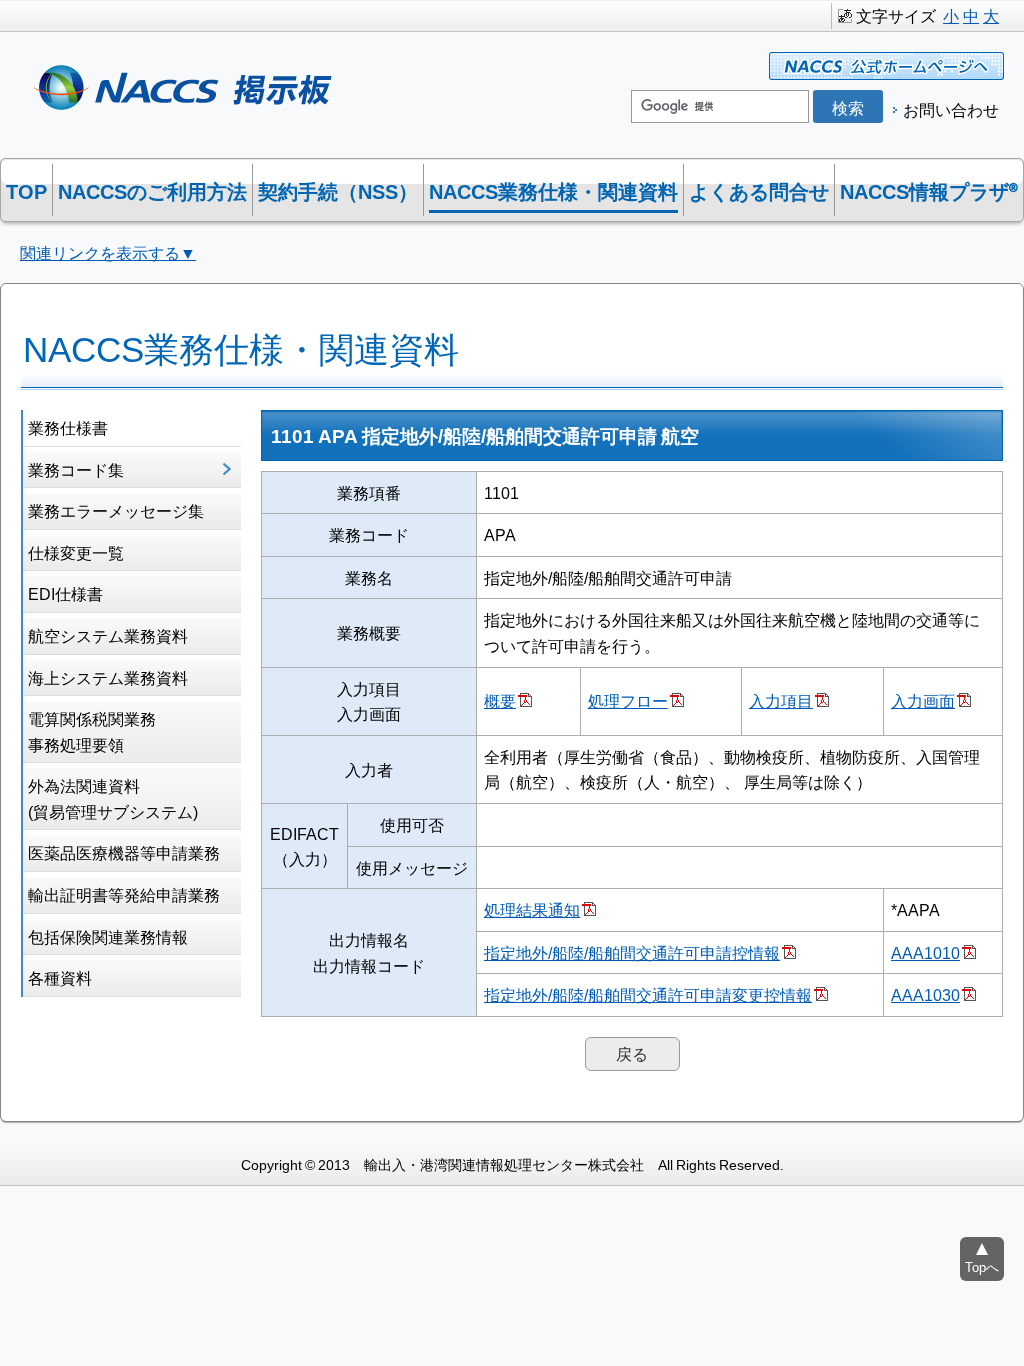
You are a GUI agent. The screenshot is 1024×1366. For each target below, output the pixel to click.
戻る (632, 1053)
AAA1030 (925, 994)
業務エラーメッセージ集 (116, 510)
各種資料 (60, 977)
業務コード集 (76, 469)
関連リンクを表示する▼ (108, 252)
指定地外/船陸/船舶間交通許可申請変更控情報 (648, 994)
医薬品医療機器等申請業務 (124, 852)
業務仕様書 (68, 427)
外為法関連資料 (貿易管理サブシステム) (113, 798)
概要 (500, 700)
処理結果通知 (532, 909)
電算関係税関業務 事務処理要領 (92, 731)
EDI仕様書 (65, 593)
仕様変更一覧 (76, 552)
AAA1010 (925, 952)
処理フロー (628, 700)
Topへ (982, 1266)
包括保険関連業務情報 (108, 936)
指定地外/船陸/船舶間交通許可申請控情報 (632, 952)
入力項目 (781, 700)
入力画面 (923, 700)
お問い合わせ (951, 109)
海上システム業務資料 (108, 677)
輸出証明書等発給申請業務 (124, 894)
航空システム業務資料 (108, 635)
